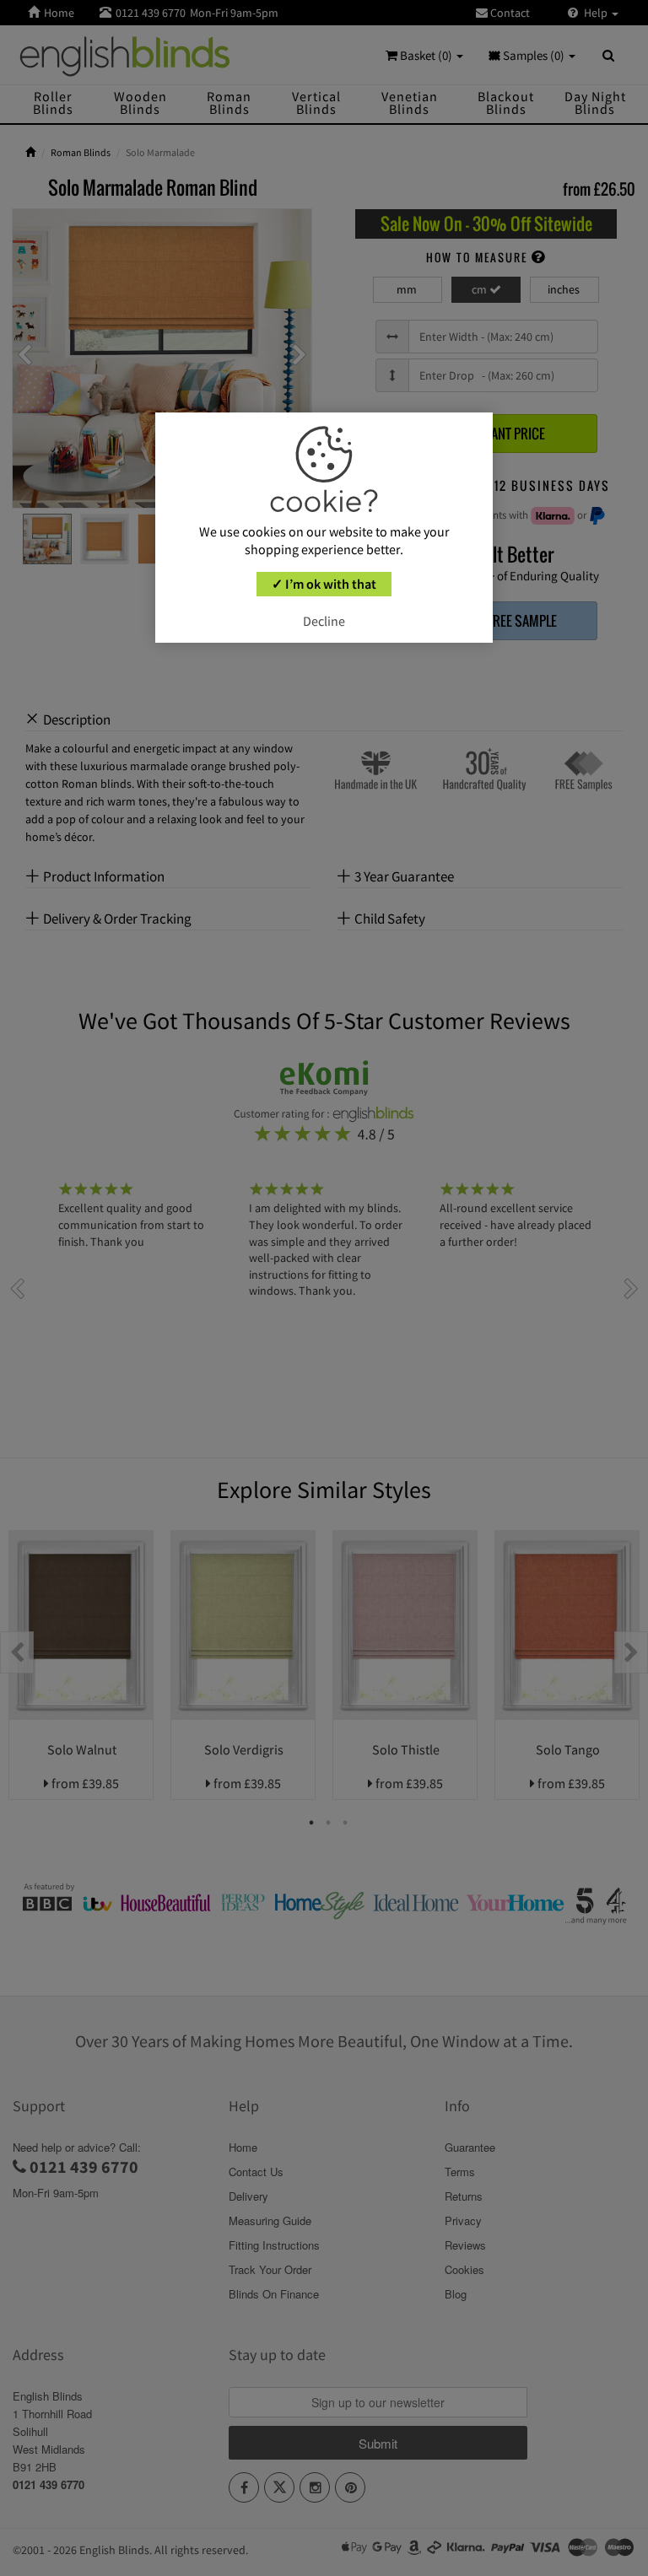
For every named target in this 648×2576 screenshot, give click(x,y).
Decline (324, 621)
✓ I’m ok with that (324, 584)
